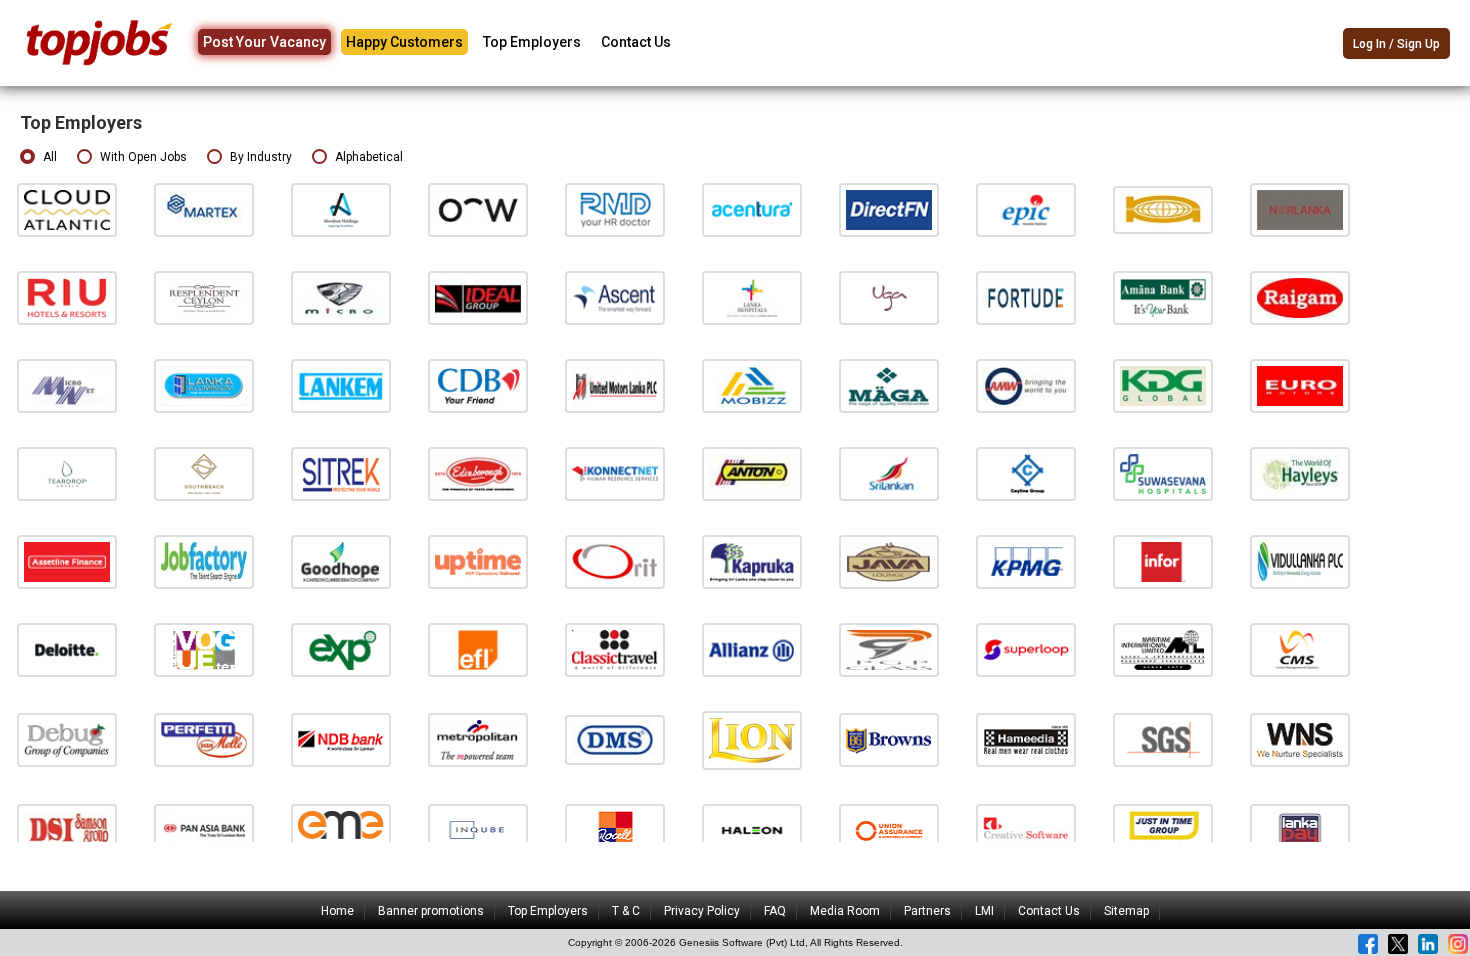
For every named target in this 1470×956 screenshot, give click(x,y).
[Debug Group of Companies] (67, 739)
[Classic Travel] (615, 648)
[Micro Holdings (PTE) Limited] (341, 297)
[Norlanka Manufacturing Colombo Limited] (1300, 209)
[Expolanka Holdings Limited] (341, 648)
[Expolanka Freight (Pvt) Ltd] (478, 648)
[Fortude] (1026, 297)
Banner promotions (431, 911)
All (50, 157)
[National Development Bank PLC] (341, 739)
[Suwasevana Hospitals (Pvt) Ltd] (1163, 473)
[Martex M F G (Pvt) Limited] (204, 209)
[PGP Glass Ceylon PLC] (889, 648)
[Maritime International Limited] (1163, 648)
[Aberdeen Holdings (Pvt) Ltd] (341, 209)
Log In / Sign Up (1396, 44)
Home (337, 911)
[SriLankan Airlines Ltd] (889, 473)
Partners (927, 911)
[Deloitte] (67, 648)
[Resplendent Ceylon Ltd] (204, 297)
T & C (626, 911)
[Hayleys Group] (1300, 473)
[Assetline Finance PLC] (67, 561)
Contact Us (636, 42)
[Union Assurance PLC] (889, 829)
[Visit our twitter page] (1398, 944)
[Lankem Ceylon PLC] (341, 385)
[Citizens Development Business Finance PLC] (478, 385)
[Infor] (1163, 561)
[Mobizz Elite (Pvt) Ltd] (752, 385)
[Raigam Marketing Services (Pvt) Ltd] (1300, 297)
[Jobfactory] (204, 561)
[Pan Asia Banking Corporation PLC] (204, 829)
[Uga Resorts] (889, 297)
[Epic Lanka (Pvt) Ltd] (1026, 209)
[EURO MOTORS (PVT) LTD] (1300, 385)
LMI (984, 911)
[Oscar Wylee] (478, 209)
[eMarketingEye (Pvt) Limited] (341, 829)
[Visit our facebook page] (1368, 944)
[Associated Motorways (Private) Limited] (1026, 385)
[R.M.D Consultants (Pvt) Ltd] (615, 209)
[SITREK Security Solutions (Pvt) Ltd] (341, 473)
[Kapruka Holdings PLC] (752, 561)
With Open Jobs (143, 157)
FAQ (775, 911)
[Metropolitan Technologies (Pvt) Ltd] (478, 739)
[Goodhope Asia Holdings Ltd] (341, 561)
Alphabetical (369, 157)
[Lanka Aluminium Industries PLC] (204, 385)
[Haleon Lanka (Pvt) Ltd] (752, 829)
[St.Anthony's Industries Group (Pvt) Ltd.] (752, 473)
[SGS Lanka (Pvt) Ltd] (1163, 739)
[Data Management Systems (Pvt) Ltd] (615, 739)
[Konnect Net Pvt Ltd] (615, 473)
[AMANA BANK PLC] (1163, 297)
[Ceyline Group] (1026, 473)
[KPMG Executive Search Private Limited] (1026, 561)
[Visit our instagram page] (1458, 944)
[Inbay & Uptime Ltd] (478, 561)
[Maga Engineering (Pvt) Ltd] (889, 385)
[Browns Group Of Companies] (889, 739)
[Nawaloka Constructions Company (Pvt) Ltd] (1163, 209)
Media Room (845, 911)
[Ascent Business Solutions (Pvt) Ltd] (615, 297)
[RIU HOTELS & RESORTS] (67, 297)
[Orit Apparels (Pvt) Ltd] (615, 561)
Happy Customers (404, 42)
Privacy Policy (702, 911)
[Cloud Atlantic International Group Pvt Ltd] (67, 209)
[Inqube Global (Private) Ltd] (478, 829)
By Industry (261, 157)
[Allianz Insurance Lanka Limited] (752, 648)
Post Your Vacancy (264, 42)
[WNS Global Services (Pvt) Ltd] (1300, 739)
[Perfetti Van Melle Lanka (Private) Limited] (204, 739)
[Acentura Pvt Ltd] (752, 209)
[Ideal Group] (478, 297)
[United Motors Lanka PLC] (615, 385)
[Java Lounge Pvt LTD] (889, 561)
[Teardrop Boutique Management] (67, 473)
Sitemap (1126, 911)
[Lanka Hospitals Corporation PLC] (752, 297)
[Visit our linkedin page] (1428, 944)
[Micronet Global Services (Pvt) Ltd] (67, 385)
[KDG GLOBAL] (1163, 385)
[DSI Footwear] (67, 829)
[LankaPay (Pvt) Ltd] (1300, 829)
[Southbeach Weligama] (204, 473)
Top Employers (532, 42)
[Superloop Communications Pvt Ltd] (1026, 648)
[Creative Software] (1026, 829)
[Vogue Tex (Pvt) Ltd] (204, 648)
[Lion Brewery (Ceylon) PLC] (752, 739)
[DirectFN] (889, 209)
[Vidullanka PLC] (1300, 561)
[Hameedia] (1026, 739)
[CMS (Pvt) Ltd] (1300, 648)
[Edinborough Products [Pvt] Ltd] (478, 473)
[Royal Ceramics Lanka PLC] (615, 829)
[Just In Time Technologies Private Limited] (1163, 829)
